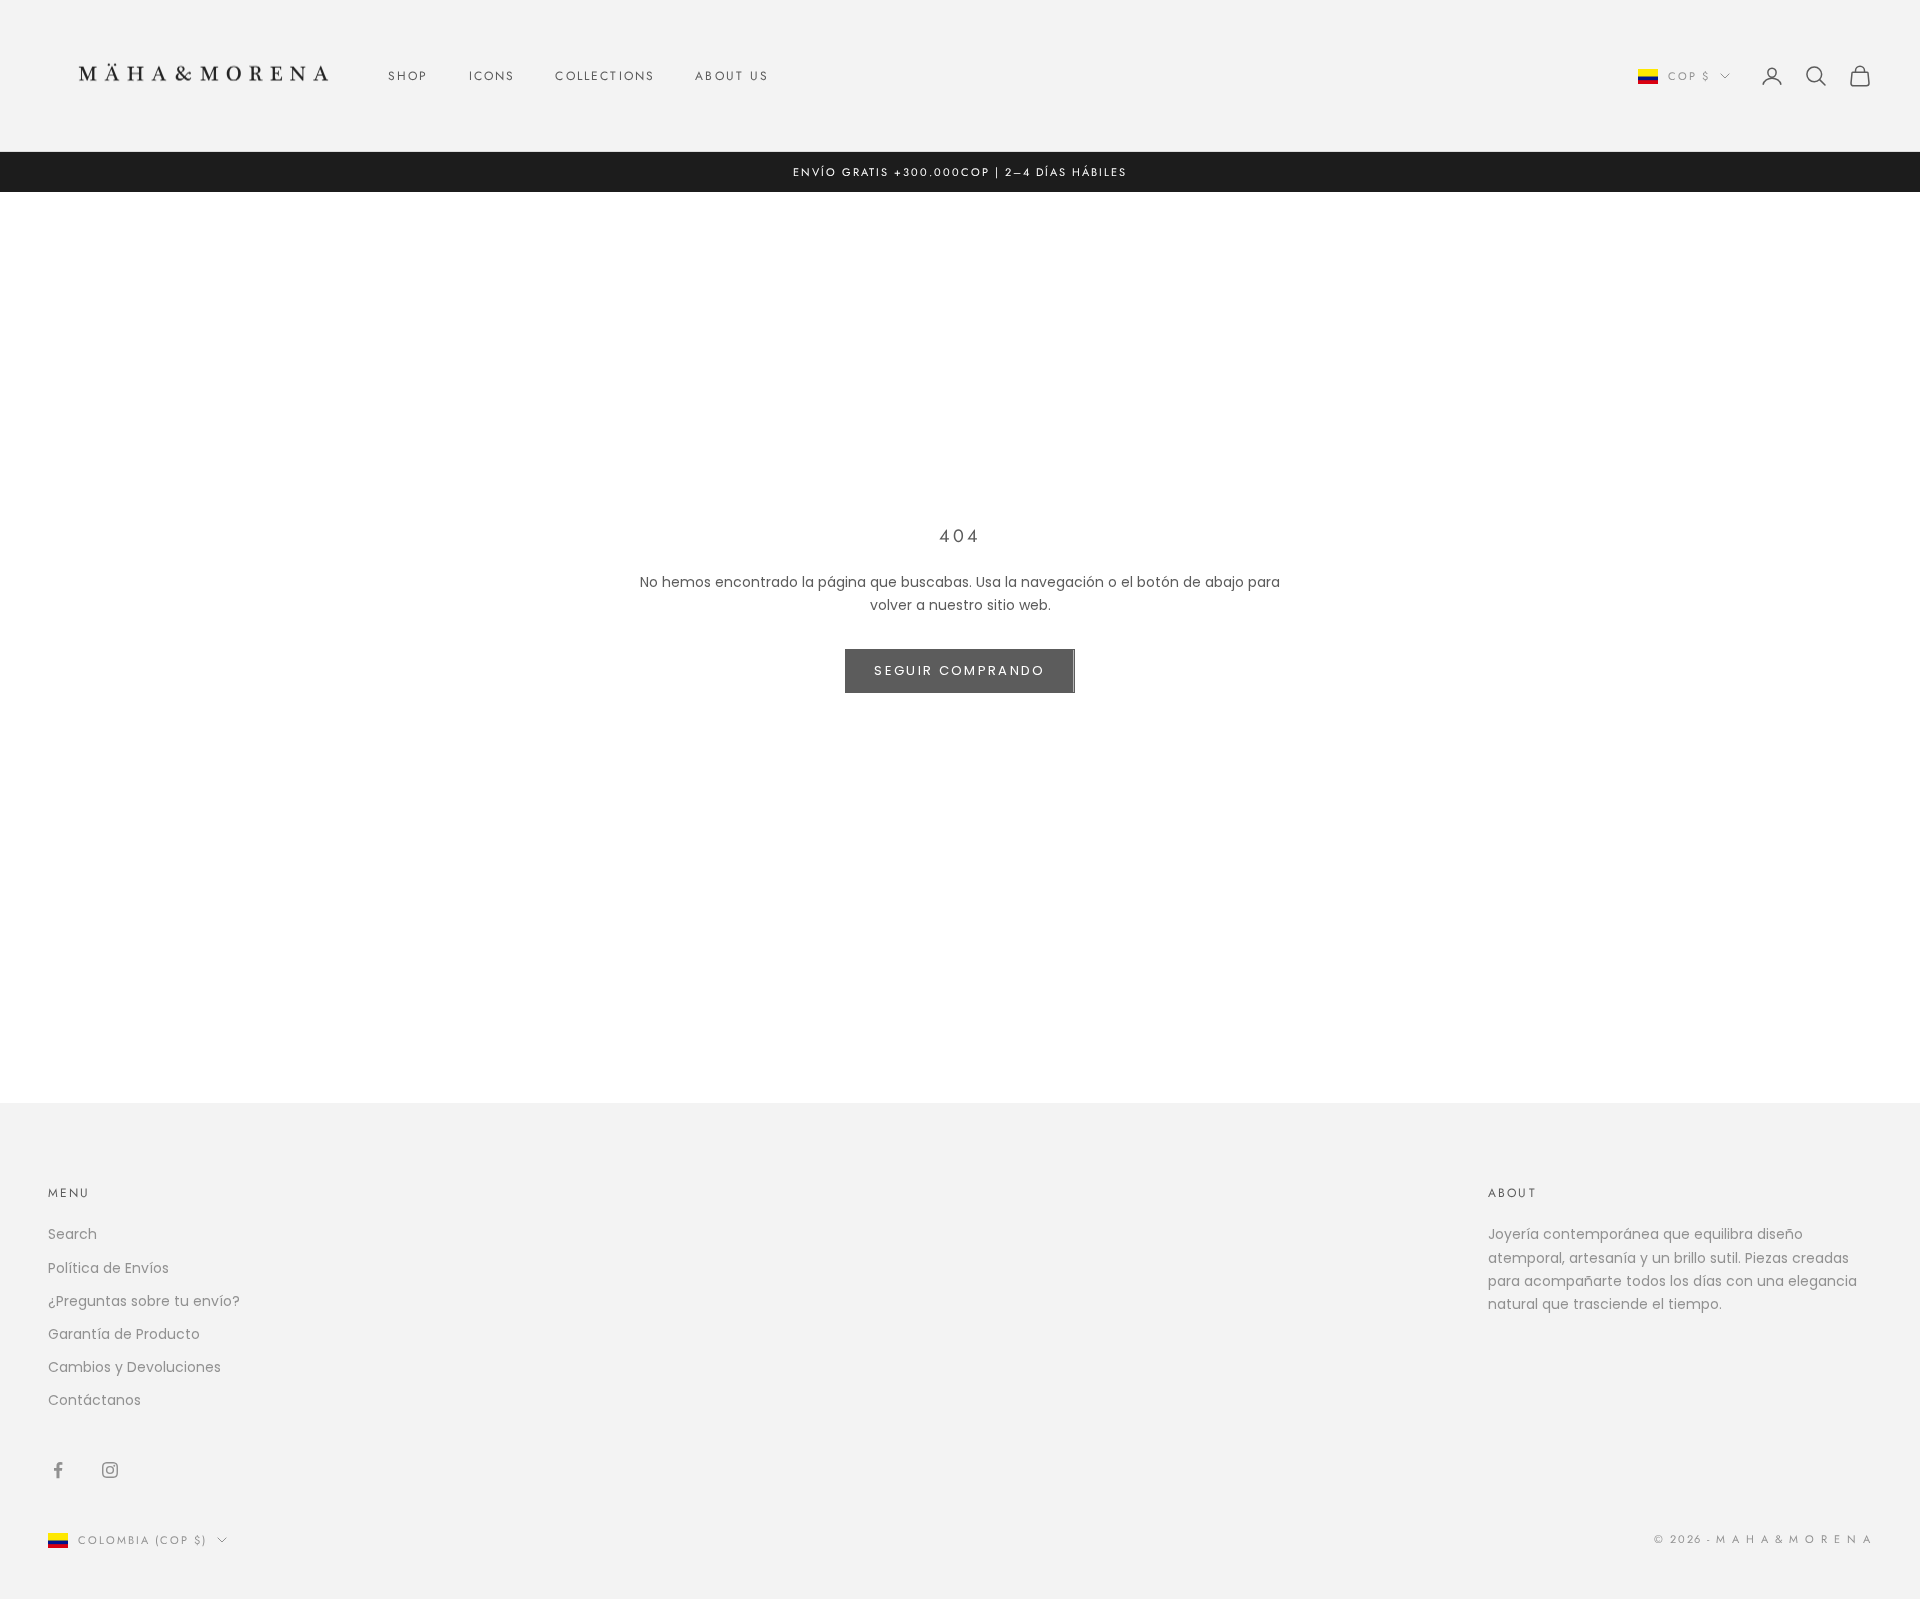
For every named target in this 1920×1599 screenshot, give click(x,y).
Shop (408, 76)
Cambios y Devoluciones (134, 1367)
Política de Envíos (108, 1268)
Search (72, 1234)
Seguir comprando (959, 670)
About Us (732, 76)
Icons (492, 76)
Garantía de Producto (124, 1334)
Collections (605, 76)
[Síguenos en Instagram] (110, 1470)
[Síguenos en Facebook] (58, 1470)
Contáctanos (94, 1400)
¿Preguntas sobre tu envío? (144, 1301)
